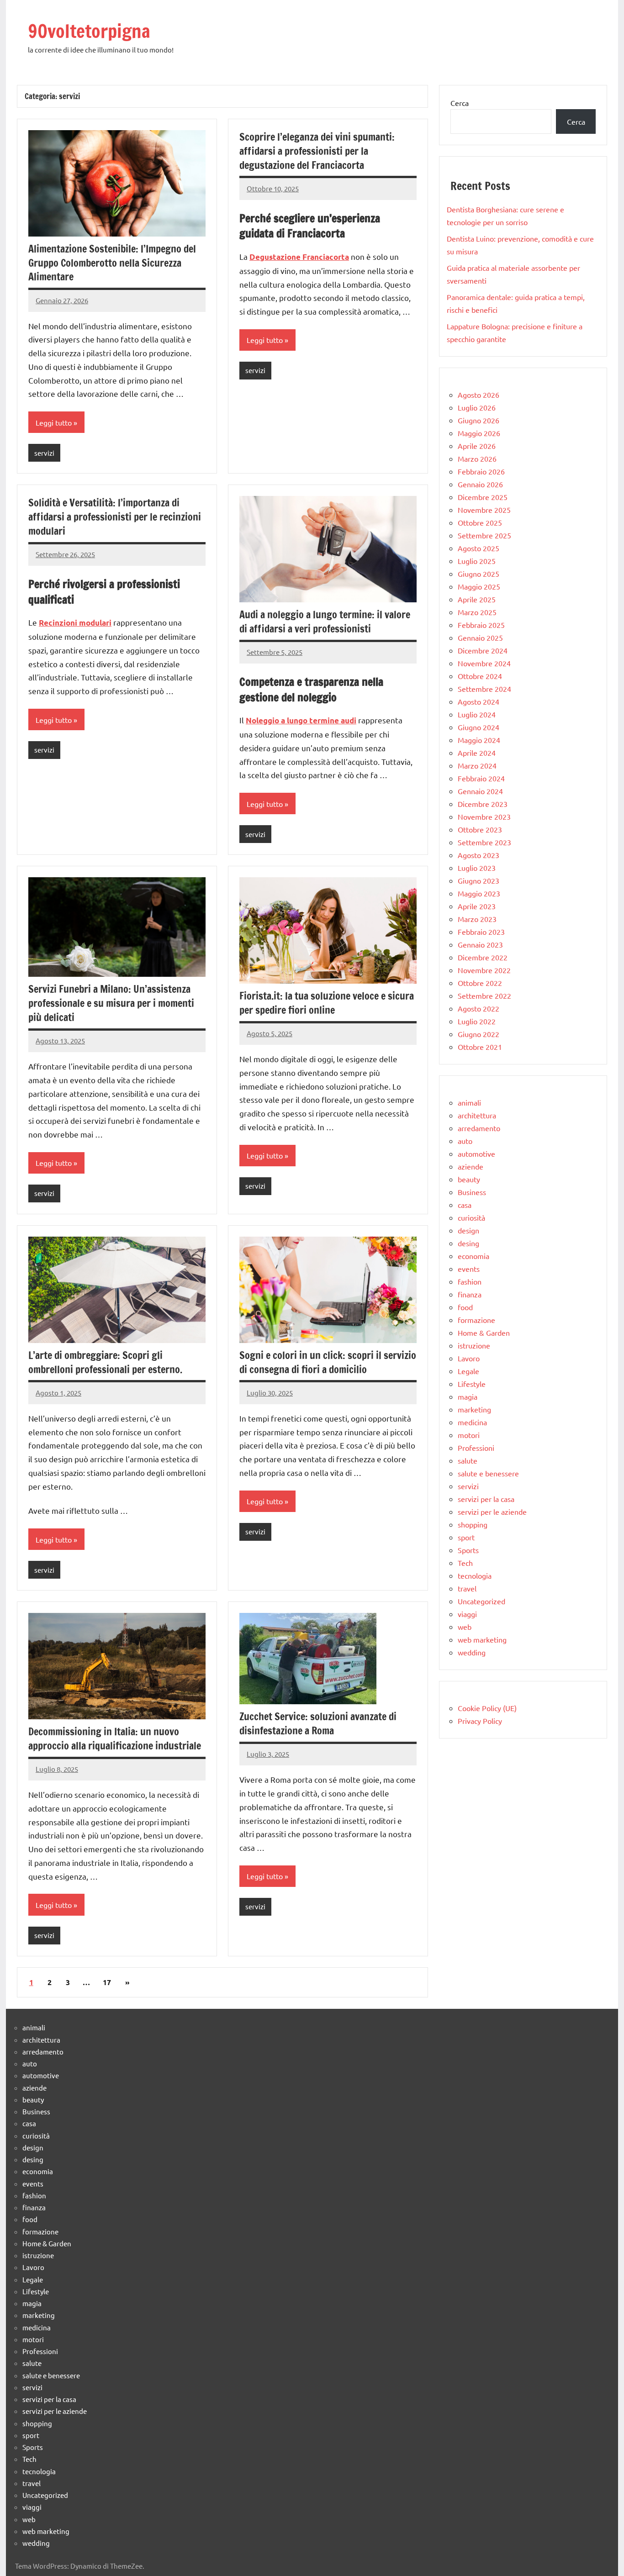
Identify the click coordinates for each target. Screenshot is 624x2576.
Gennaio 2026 (480, 484)
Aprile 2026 (477, 446)
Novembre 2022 (484, 970)
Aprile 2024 (477, 753)
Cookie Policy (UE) (487, 1708)
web (465, 1627)
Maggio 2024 (479, 740)
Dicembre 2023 (483, 804)
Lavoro (469, 1358)
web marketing (482, 1639)
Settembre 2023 (484, 842)
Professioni (476, 1448)
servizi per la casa (486, 1499)
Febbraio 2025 (481, 625)
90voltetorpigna (89, 31)
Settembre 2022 (484, 996)
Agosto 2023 (479, 855)
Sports (468, 1550)
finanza (470, 1294)
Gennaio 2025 (480, 637)
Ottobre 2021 (480, 1047)
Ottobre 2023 (480, 829)
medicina (472, 1422)
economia (473, 1256)
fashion (470, 1281)
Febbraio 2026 (481, 471)
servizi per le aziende (492, 1512)
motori (469, 1435)
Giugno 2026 (479, 420)
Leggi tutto (54, 422)
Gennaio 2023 (480, 944)
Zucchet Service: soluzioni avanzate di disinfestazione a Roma (318, 1723)
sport (466, 1537)
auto (465, 1141)
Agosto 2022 (479, 1008)
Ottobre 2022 (480, 983)
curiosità (471, 1217)
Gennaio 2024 (480, 791)
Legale (468, 1371)
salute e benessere (488, 1473)
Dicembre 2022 (483, 957)
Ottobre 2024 (480, 676)
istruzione (474, 1345)
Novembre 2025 (484, 510)
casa (465, 1205)
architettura (477, 1115)
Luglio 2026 (477, 407)
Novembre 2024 (484, 663)
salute (468, 1460)
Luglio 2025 (477, 561)
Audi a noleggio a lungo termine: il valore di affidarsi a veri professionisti (325, 622)
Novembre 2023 (484, 817)
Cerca (460, 103)
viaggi (467, 1614)
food (465, 1307)
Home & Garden (484, 1333)
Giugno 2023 (479, 880)
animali (469, 1102)
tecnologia (475, 1575)
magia (468, 1396)
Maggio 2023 (479, 893)
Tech (465, 1563)
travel (467, 1588)
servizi (44, 453)
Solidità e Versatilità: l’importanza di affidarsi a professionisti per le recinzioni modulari (115, 517)
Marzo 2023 (477, 919)
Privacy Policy (480, 1721)
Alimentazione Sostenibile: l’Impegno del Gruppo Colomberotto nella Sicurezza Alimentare (112, 263)
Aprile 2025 (477, 599)
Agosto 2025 (479, 548)
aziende (471, 1166)
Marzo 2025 (477, 612)
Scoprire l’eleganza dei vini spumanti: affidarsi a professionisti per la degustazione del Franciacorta (317, 151)
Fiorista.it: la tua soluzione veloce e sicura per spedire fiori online (327, 1003)
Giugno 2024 (479, 727)
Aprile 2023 (477, 906)
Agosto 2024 (479, 701)
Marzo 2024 (477, 765)
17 (107, 1982)
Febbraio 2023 (481, 932)
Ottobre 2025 (480, 522)
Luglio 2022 (477, 1021)
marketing (474, 1409)
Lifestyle (472, 1384)
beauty (469, 1179)
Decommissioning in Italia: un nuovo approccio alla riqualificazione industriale (115, 1738)
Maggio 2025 (479, 586)
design (468, 1230)
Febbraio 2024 (481, 778)
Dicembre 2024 (483, 650)
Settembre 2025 (484, 535)
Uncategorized (481, 1601)
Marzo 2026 (477, 458)
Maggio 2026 (479, 433)
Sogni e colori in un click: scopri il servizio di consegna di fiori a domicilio (328, 1362)
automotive (476, 1154)
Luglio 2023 (477, 868)
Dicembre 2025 (483, 497)
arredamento (479, 1128)
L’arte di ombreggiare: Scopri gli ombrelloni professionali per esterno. (105, 1362)
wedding (472, 1652)
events (469, 1269)
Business (472, 1192)
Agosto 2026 (479, 395)
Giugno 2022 (479, 1034)
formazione (476, 1320)
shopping (473, 1524)
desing (468, 1243)
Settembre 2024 (484, 689)
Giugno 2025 (479, 574)
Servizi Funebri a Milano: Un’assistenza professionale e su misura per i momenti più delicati (111, 1003)
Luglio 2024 (477, 714)
